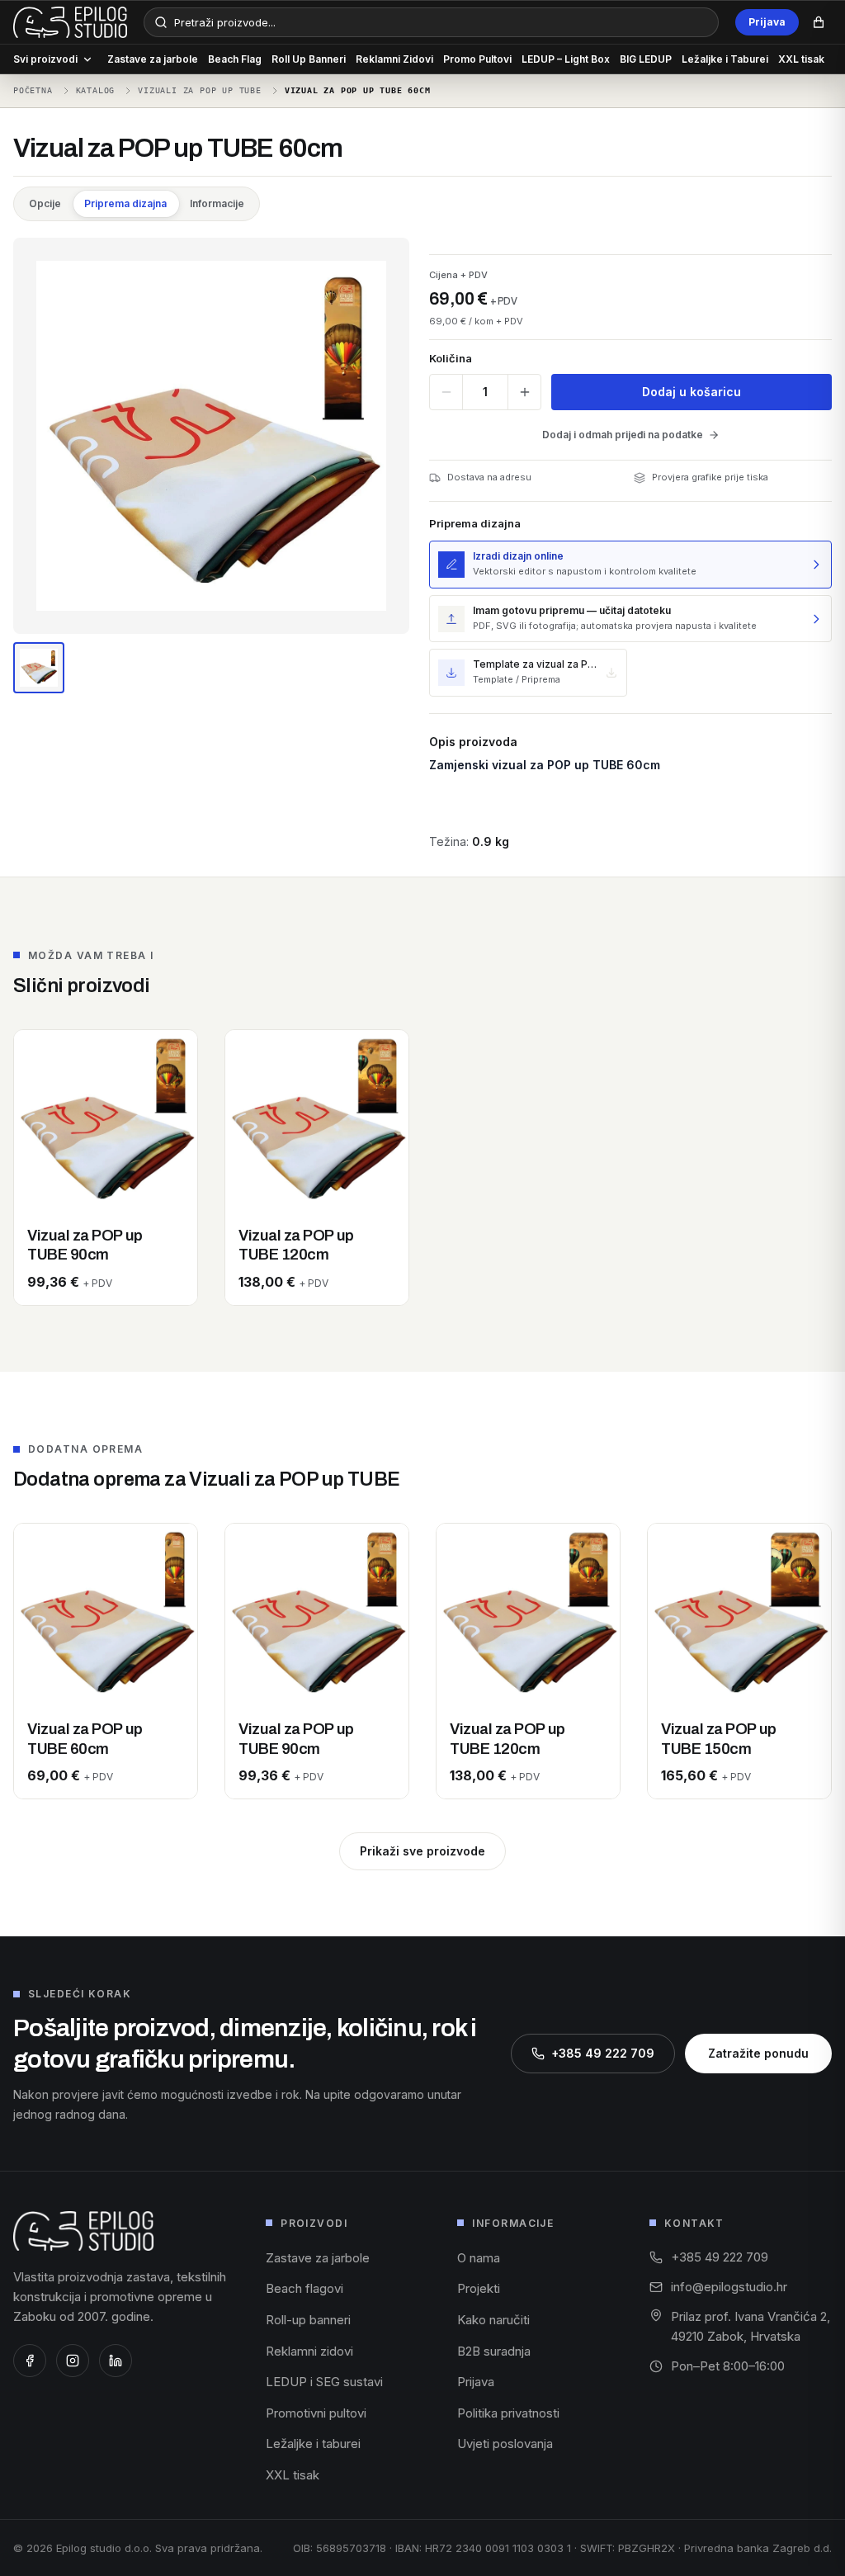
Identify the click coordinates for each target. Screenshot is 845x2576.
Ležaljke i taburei (313, 2444)
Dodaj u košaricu (692, 392)
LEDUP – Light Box (566, 59)
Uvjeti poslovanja (505, 2444)
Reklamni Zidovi (394, 59)
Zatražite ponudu (758, 2053)
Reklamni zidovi (309, 2351)
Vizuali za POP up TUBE (200, 90)
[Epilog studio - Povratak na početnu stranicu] (70, 22)
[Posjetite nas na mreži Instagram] (73, 2361)
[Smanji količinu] (446, 392)
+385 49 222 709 (603, 2053)
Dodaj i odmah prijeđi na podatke (623, 435)
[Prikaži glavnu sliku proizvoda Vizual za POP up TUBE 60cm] (39, 668)
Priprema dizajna (125, 203)
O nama (479, 2258)
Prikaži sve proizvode (422, 1851)
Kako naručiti (493, 2320)
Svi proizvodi (45, 59)
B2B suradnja (494, 2351)
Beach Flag (235, 59)
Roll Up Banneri (309, 59)
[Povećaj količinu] (524, 392)
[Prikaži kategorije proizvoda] (87, 59)
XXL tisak (801, 59)
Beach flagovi (304, 2288)
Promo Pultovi (477, 59)
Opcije (45, 203)
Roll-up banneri (308, 2320)
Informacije (217, 203)
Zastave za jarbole (153, 59)
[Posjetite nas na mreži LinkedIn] (116, 2361)
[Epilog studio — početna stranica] (83, 2231)
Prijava (767, 22)
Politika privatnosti (508, 2413)
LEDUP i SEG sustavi (324, 2382)
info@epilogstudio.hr (729, 2287)
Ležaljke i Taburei (725, 59)
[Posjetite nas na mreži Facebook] (30, 2361)
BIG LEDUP (646, 59)
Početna (33, 90)
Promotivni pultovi (316, 2413)
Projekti (479, 2288)
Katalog (96, 90)
